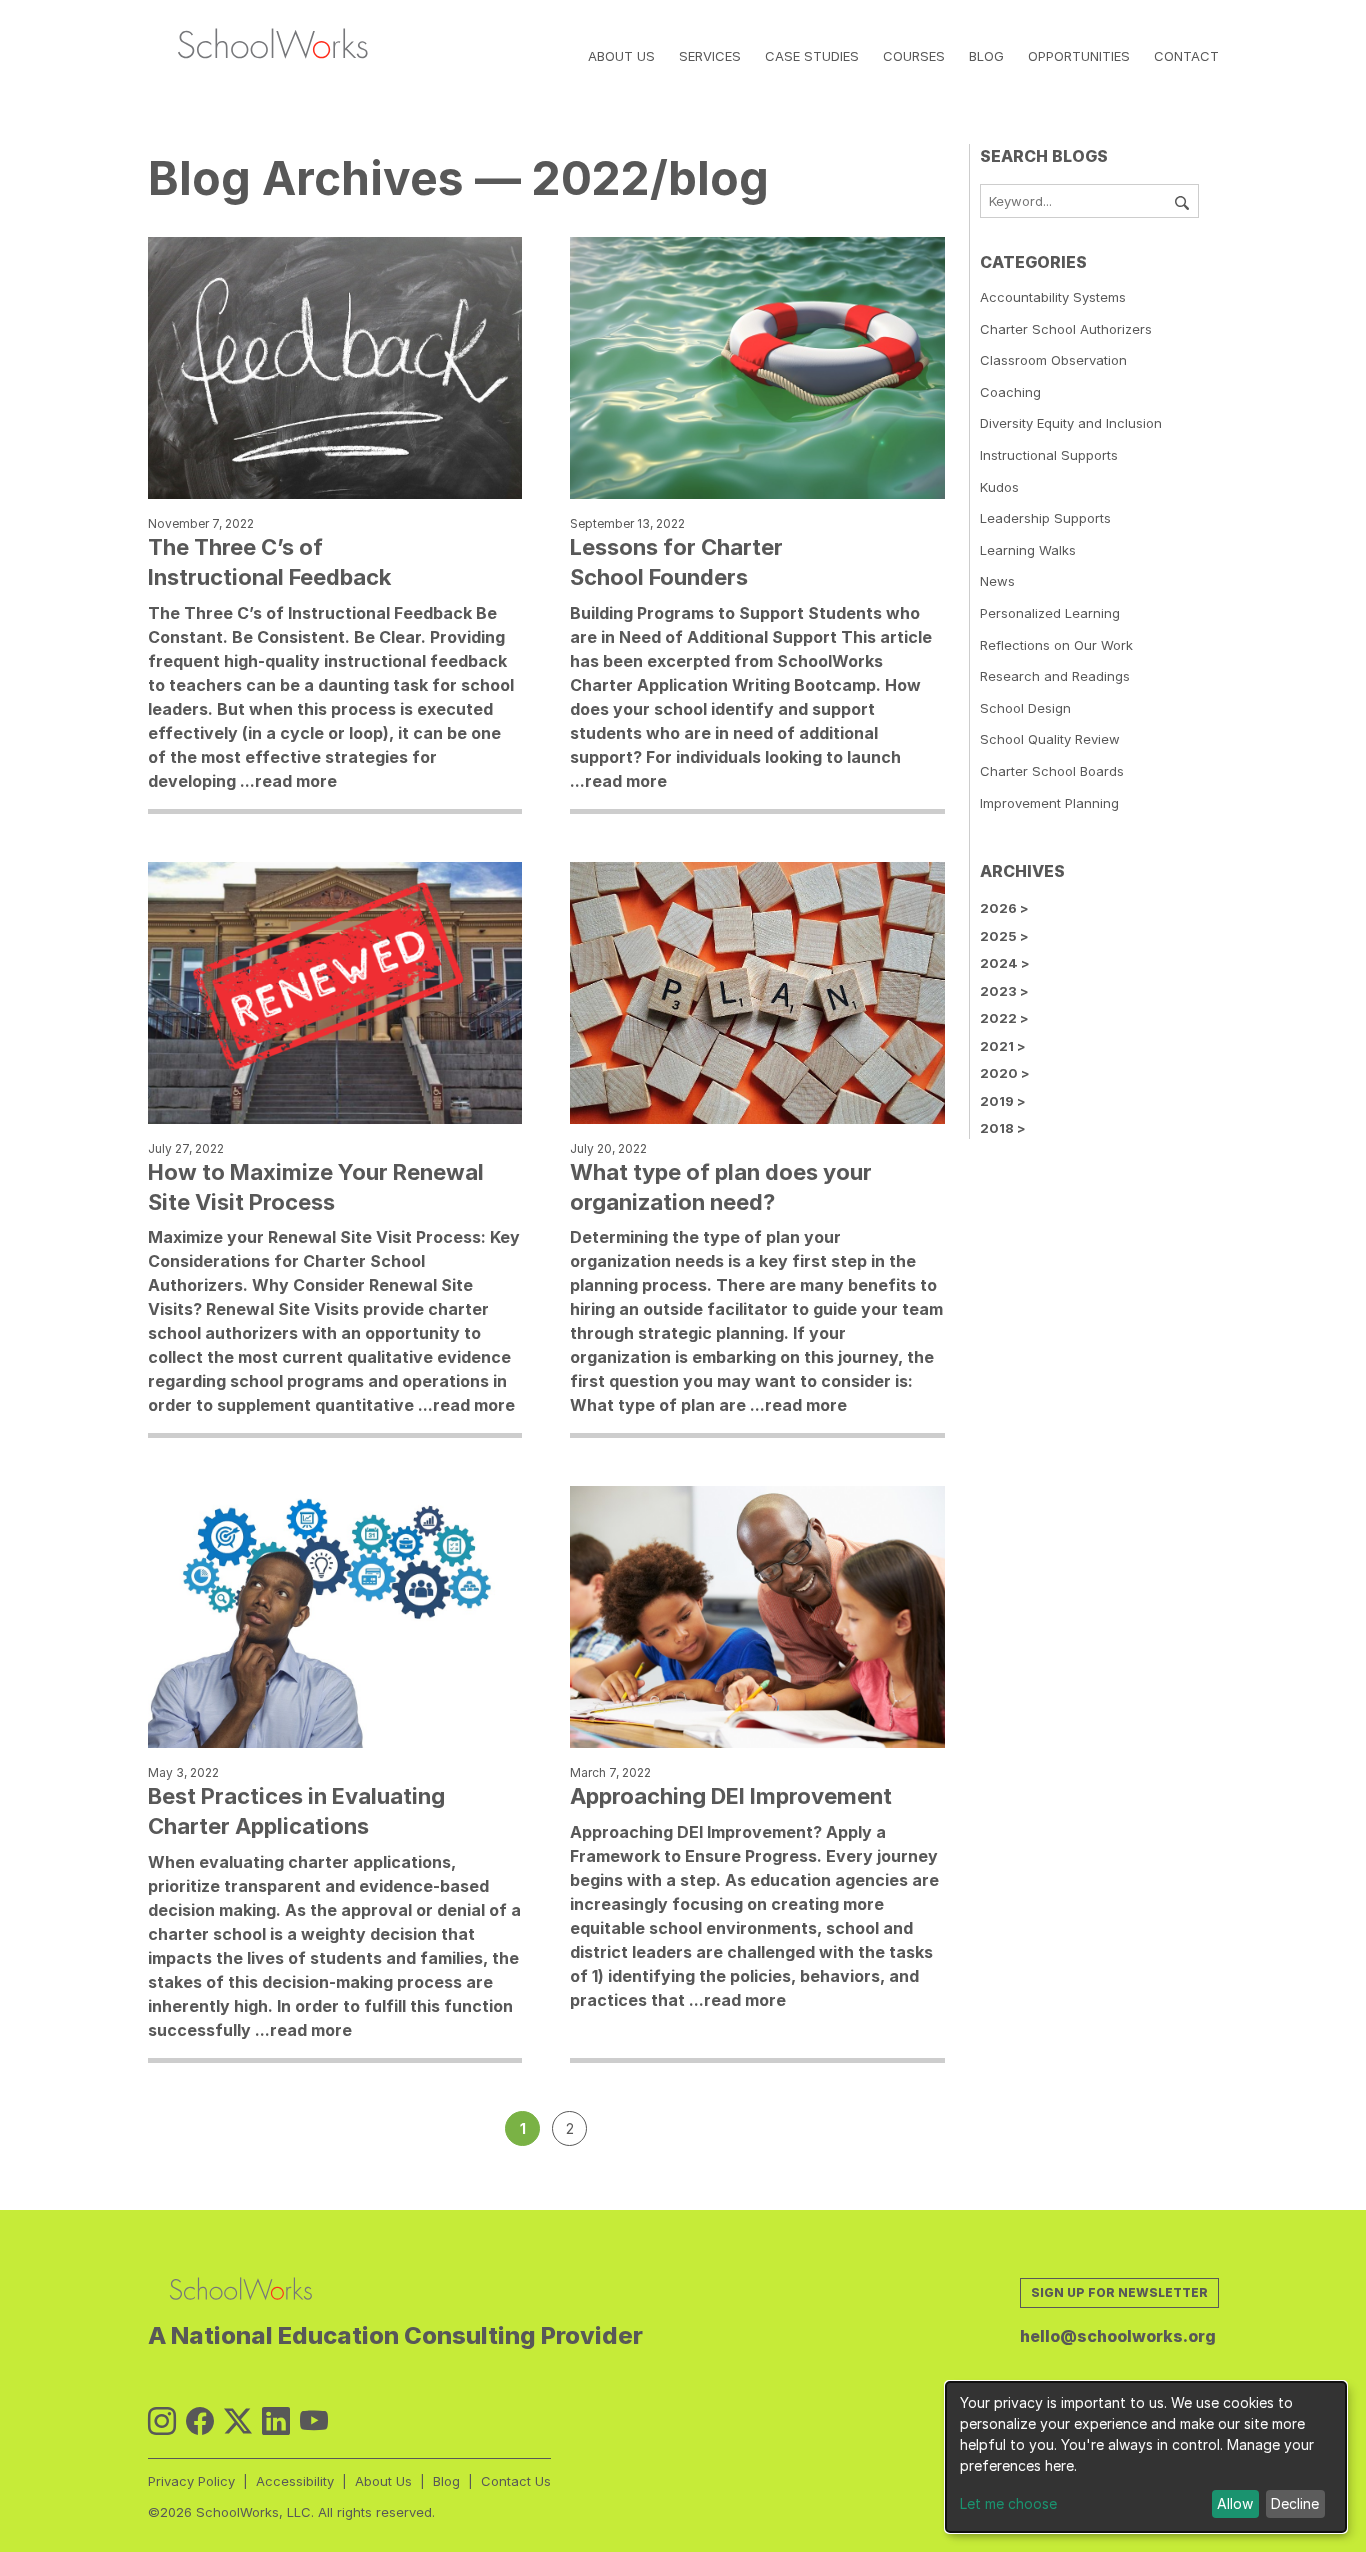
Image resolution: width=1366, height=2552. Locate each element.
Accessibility (295, 2481)
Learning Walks (1028, 550)
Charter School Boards (1052, 771)
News (997, 581)
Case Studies (812, 56)
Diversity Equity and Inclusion (1071, 423)
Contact (1186, 56)
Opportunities (1079, 56)
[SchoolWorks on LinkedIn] (276, 2421)
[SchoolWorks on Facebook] (200, 2421)
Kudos (999, 487)
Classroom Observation (1053, 360)
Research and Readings (1055, 676)
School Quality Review (1050, 739)
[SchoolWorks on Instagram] (162, 2421)
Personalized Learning (1050, 613)
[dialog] (1146, 2457)
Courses (914, 56)
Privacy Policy (191, 2481)
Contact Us (516, 2481)
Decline (1295, 2503)
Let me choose (1008, 2503)
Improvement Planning (1049, 803)
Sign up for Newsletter (1119, 2292)
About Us (621, 56)
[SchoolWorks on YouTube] (314, 2421)
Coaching (1010, 392)
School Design (1025, 708)
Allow (1235, 2503)
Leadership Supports (1045, 518)
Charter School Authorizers (1066, 329)
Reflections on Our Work (1056, 645)
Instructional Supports (1049, 455)
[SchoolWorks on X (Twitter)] (238, 2421)
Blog (986, 56)
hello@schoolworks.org (1118, 2336)
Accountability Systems (1053, 297)
